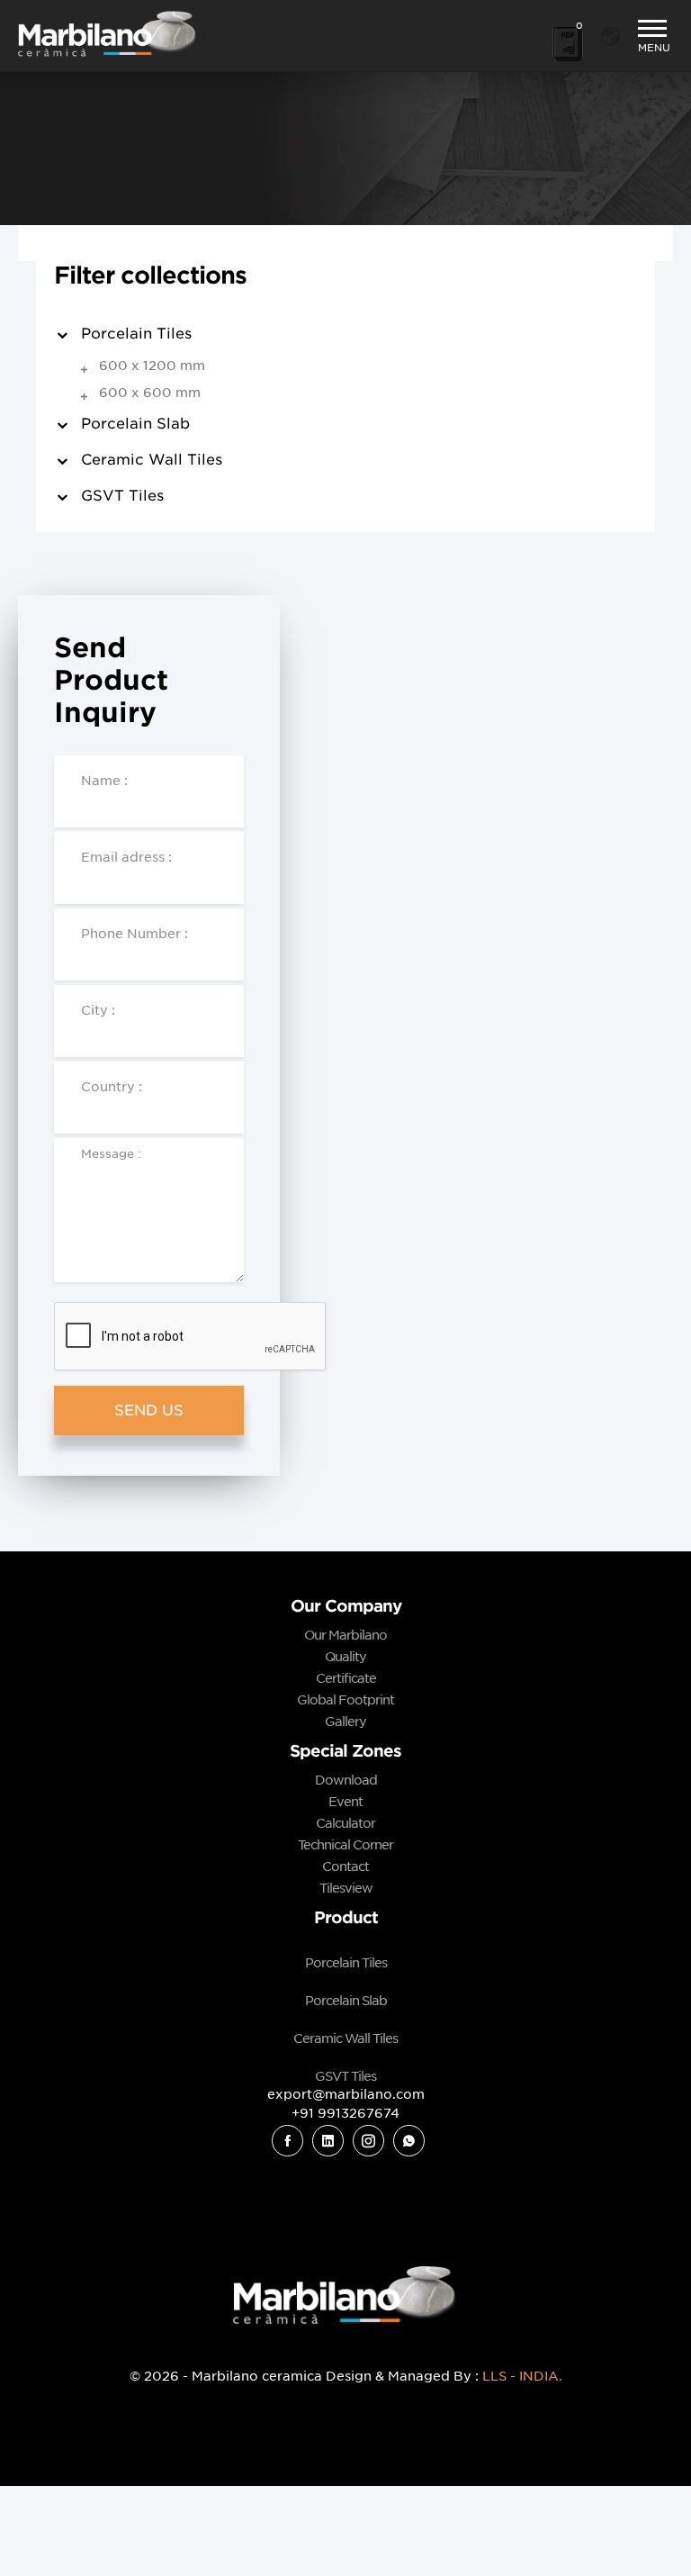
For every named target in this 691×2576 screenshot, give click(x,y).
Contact (345, 1866)
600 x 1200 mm (152, 366)
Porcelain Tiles (346, 1963)
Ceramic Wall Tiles (152, 460)
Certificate (346, 1678)
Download (346, 1780)
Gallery (345, 1722)
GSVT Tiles (122, 496)
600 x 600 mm (150, 393)
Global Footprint (345, 1700)
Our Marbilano (345, 1635)
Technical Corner (345, 1845)
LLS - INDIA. (522, 2376)
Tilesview (346, 1888)
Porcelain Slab (135, 424)
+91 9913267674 (345, 2113)
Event (345, 1802)
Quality (345, 1657)
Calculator (345, 1823)
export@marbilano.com (346, 2094)
